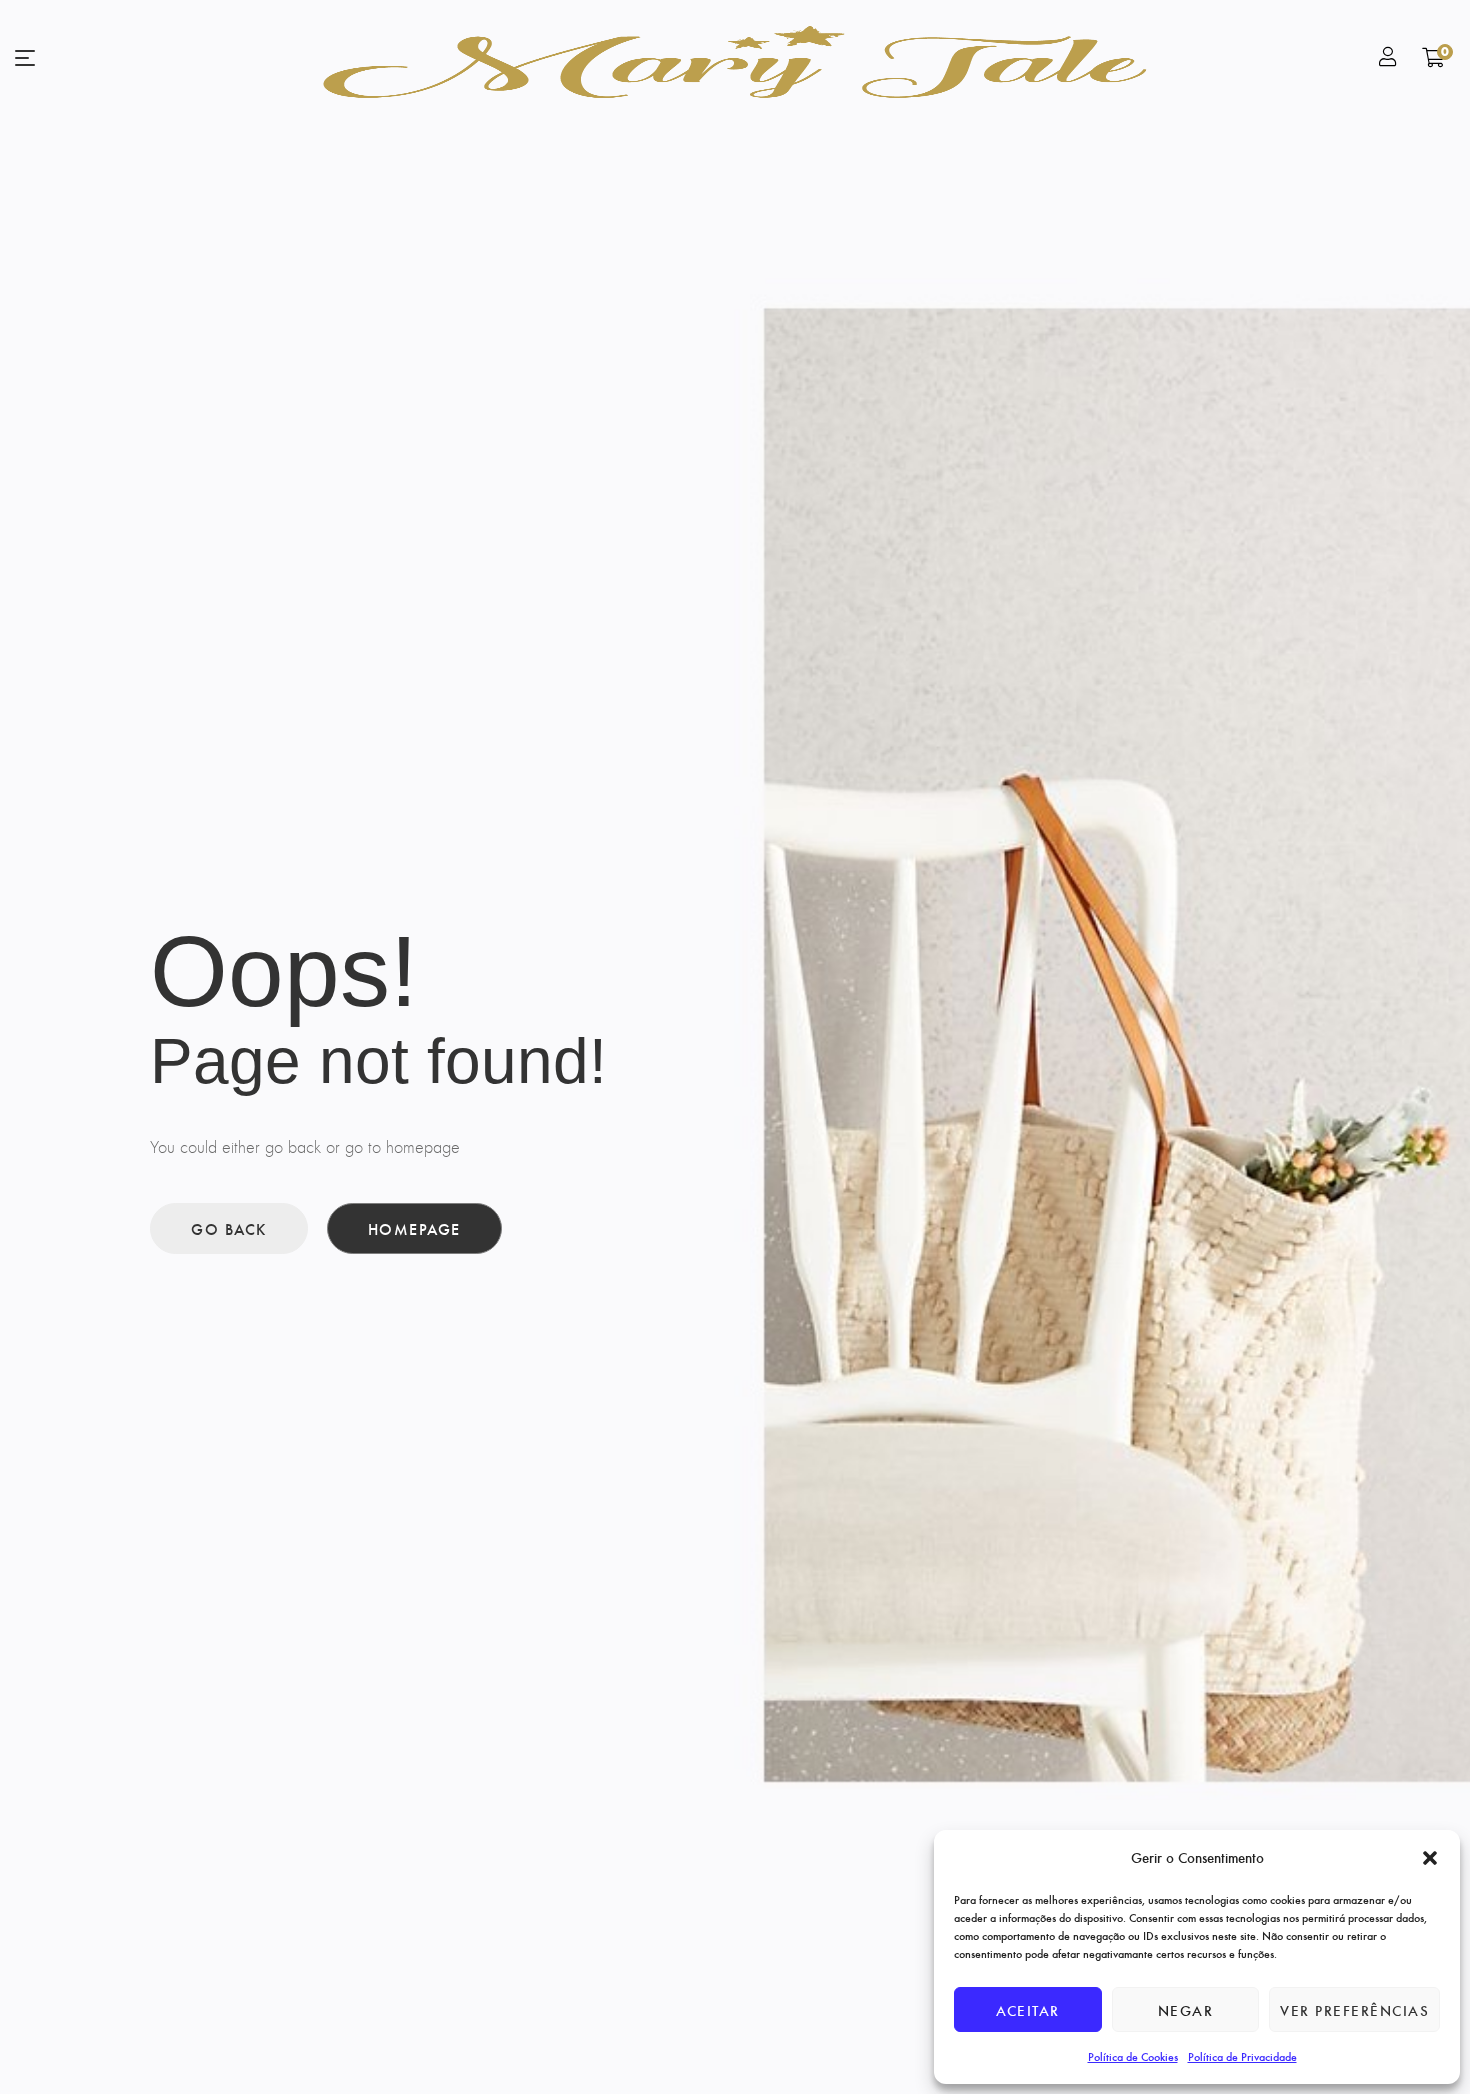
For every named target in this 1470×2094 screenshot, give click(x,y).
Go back (229, 1228)
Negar (1186, 2010)
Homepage (414, 1228)
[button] (1430, 1858)
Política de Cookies (1133, 2056)
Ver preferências (1354, 2010)
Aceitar (1028, 2010)
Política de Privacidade (1242, 2056)
